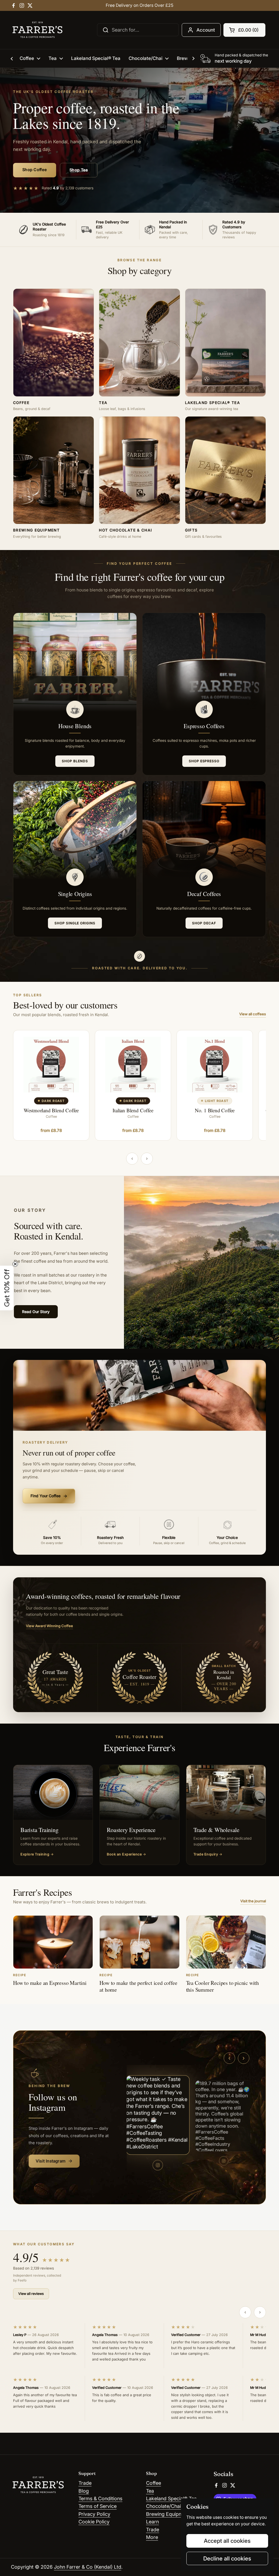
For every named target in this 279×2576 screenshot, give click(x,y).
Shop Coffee (35, 170)
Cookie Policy (94, 2522)
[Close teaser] (15, 1264)
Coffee (154, 2483)
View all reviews (31, 2294)
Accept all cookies (227, 2541)
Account (206, 30)
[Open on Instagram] (158, 2165)
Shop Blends (75, 761)
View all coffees (253, 1014)
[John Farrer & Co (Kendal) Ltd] (37, 30)
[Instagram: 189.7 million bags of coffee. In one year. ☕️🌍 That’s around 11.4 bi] (224, 2116)
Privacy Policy (94, 2514)
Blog (84, 2491)
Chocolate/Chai (163, 2506)
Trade (85, 2483)
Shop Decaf (204, 923)
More (152, 2537)
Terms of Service (98, 2506)
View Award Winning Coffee (49, 1626)
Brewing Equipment (168, 2514)
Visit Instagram (54, 2161)
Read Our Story (36, 1312)
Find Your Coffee (49, 1496)
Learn (152, 2522)
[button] (244, 30)
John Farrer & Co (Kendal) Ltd (88, 2567)
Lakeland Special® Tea (171, 2498)
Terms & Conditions (100, 2498)
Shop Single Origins (75, 923)
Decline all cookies (227, 2558)
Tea (150, 2491)
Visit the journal (253, 1901)
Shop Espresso (204, 761)
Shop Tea (79, 170)
